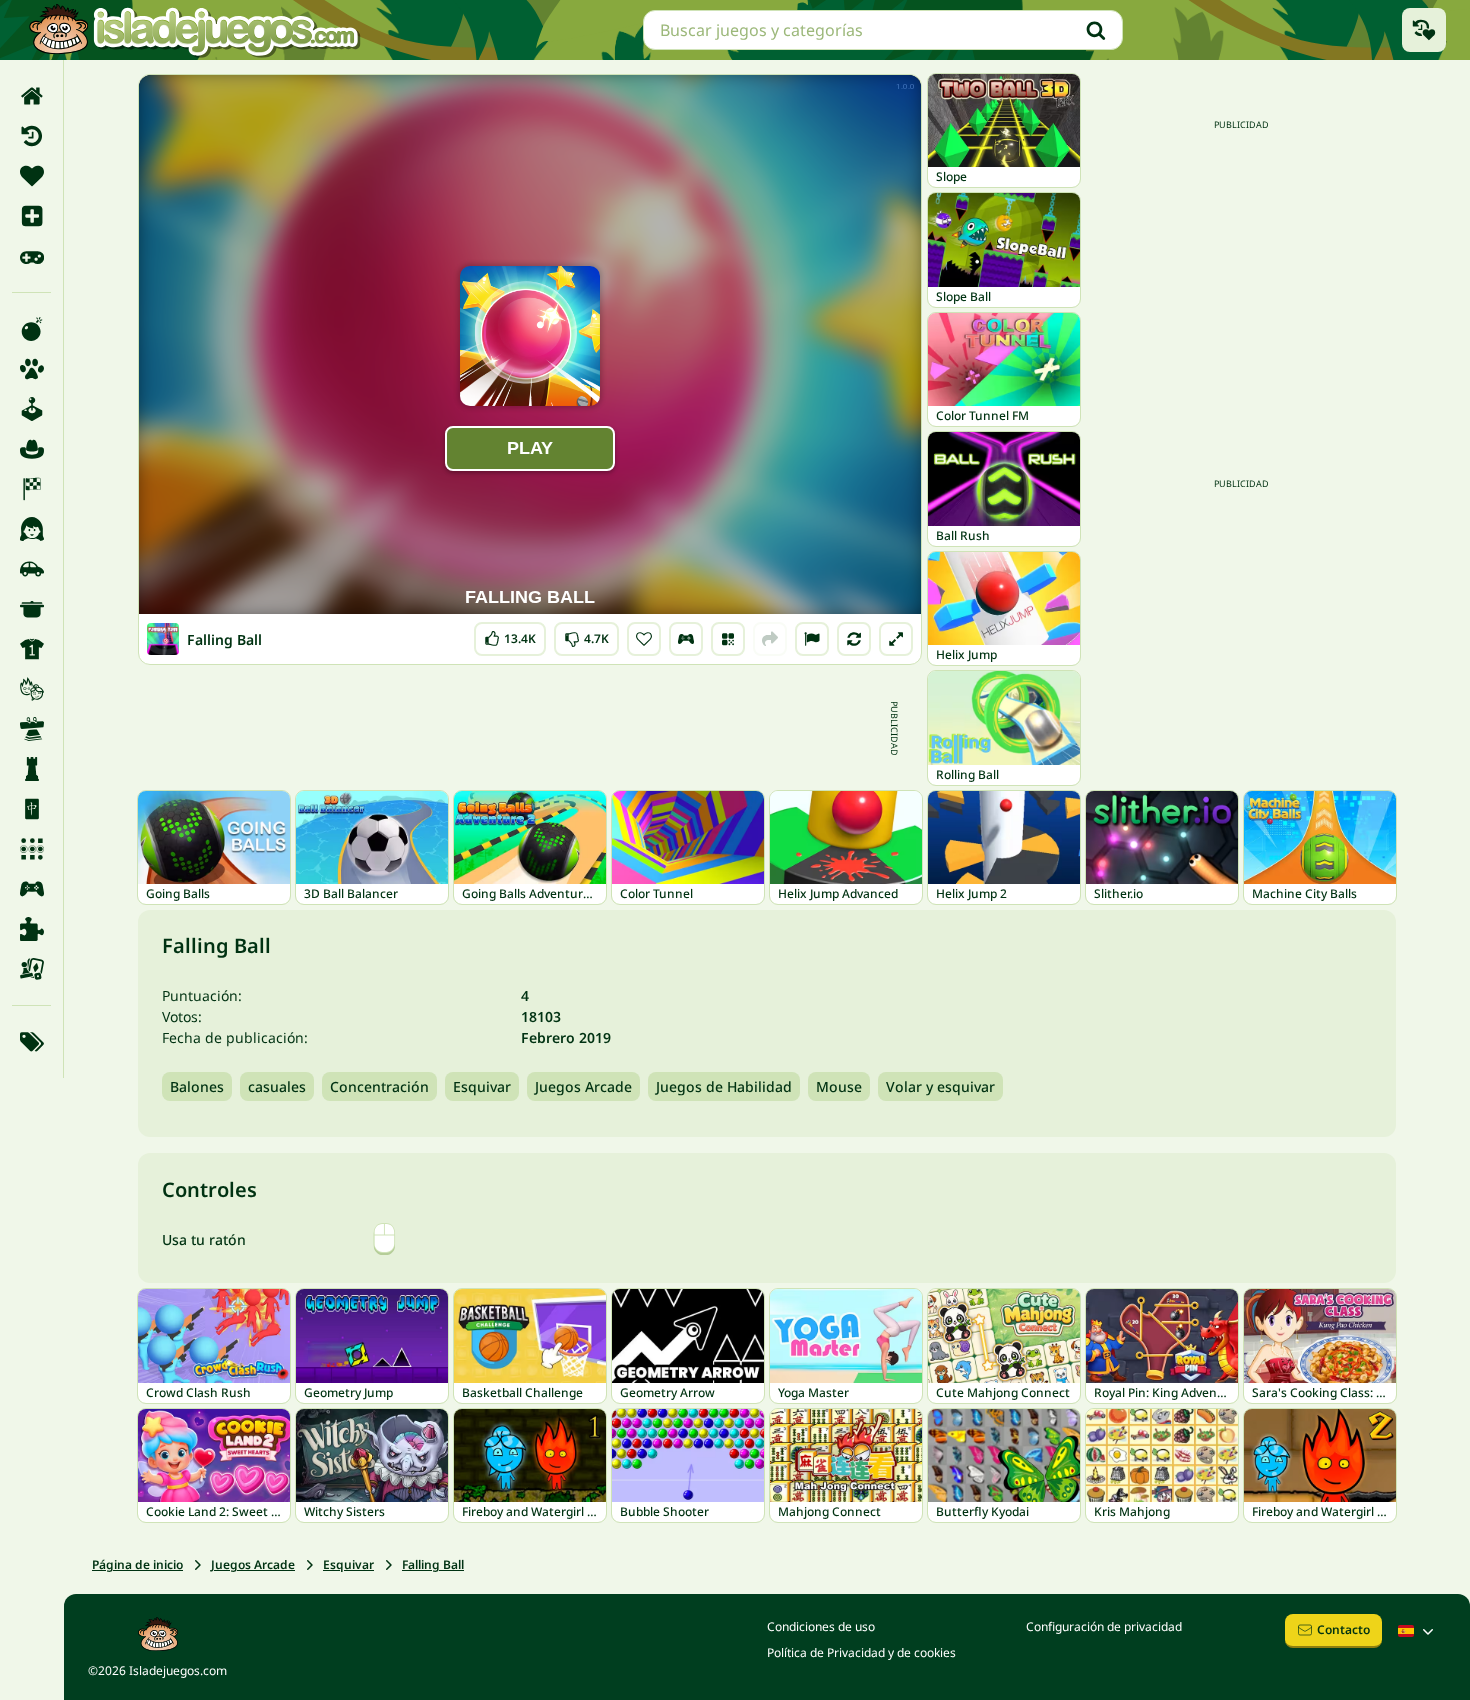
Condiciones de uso (821, 1626)
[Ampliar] (896, 639)
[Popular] (31, 256)
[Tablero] (31, 969)
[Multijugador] (31, 889)
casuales (277, 1086)
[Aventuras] (31, 449)
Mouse (839, 1086)
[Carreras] (31, 489)
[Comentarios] (812, 639)
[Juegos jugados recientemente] (1424, 30)
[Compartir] (770, 639)
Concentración (379, 1086)
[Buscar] (1096, 30)
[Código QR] (728, 639)
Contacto (1343, 1629)
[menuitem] (31, 96)
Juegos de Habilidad (724, 1086)
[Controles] (686, 639)
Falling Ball (433, 1564)
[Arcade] (31, 409)
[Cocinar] (31, 609)
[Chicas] (31, 529)
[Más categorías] (31, 1042)
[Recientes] (31, 136)
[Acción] (31, 329)
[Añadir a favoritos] (644, 639)
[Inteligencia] (31, 769)
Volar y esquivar (940, 1086)
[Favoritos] (31, 176)
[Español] (1418, 1631)
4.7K (586, 634)
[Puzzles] (31, 929)
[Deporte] (31, 649)
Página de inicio (137, 1564)
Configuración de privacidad (1104, 1626)
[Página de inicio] (31, 96)
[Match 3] (31, 849)
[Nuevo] (31, 216)
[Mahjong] (31, 809)
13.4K (510, 634)
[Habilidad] (31, 729)
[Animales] (31, 369)
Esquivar (482, 1086)
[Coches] (31, 569)
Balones (197, 1086)
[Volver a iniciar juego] (854, 639)
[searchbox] (883, 30)
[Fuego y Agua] (31, 689)
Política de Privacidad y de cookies (861, 1652)
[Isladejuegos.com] (193, 30)
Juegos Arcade (583, 1086)
